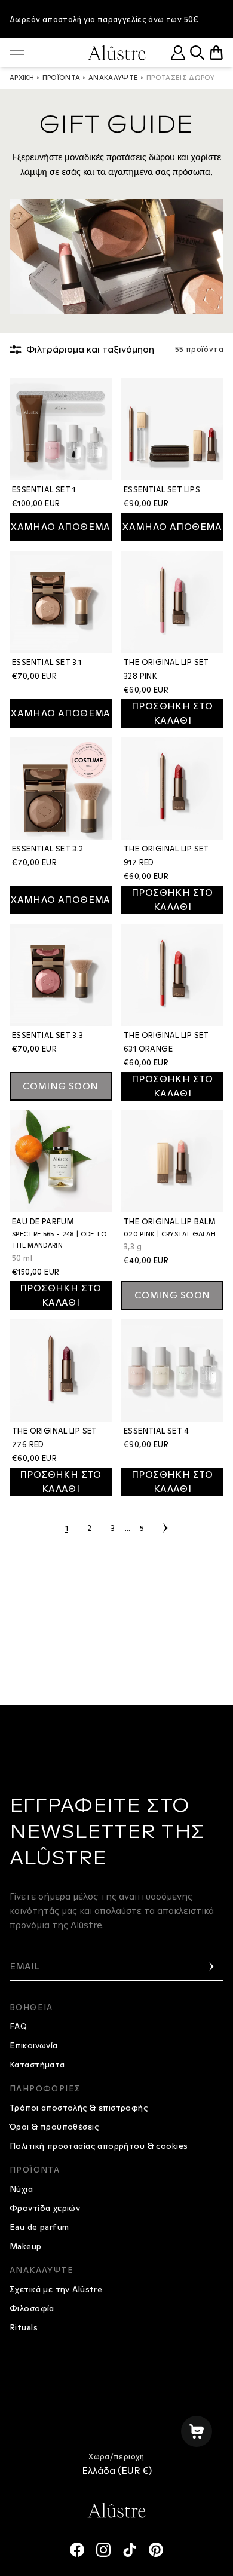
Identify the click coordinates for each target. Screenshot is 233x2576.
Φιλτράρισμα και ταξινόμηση (90, 349)
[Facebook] (77, 2550)
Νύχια (21, 2189)
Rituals (24, 2327)
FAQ (18, 2026)
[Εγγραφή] (211, 1967)
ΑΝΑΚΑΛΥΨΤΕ (114, 78)
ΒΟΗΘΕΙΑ (31, 2007)
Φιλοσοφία (32, 2308)
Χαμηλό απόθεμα (61, 527)
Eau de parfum (39, 2227)
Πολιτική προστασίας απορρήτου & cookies (99, 2146)
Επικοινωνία (34, 2045)
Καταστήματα (37, 2065)
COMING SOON (60, 1086)
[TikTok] (130, 2550)
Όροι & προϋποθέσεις (54, 2127)
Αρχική (22, 78)
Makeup (26, 2246)
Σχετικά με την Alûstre (56, 2289)
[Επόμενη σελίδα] (165, 1528)
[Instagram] (103, 2550)
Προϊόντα (62, 78)
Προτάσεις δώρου (180, 78)
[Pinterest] (156, 2550)
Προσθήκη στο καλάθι (172, 713)
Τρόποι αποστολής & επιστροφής (79, 2108)
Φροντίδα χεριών (45, 2208)
